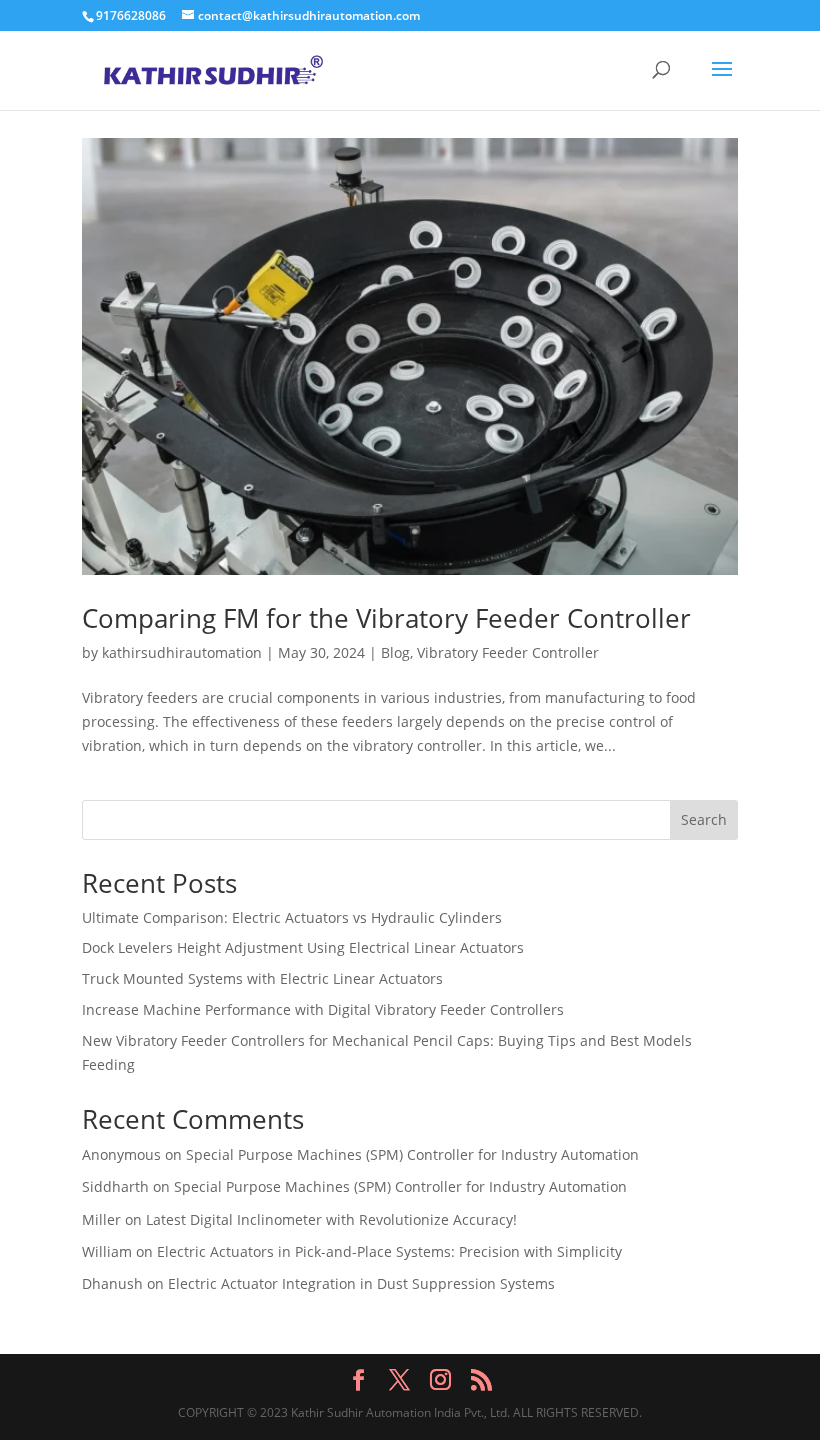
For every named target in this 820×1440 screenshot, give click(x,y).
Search (704, 819)
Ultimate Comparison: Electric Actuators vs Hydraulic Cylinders (292, 917)
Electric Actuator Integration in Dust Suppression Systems (361, 1283)
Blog (395, 652)
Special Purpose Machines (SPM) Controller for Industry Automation (412, 1154)
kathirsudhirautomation (182, 652)
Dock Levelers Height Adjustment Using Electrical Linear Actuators (303, 947)
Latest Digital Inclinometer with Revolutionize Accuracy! (331, 1219)
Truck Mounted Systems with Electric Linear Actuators (262, 978)
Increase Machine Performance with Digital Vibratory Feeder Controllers (323, 1009)
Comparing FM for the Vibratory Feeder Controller (386, 618)
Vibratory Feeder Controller (508, 652)
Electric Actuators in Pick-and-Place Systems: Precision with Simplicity (389, 1251)
